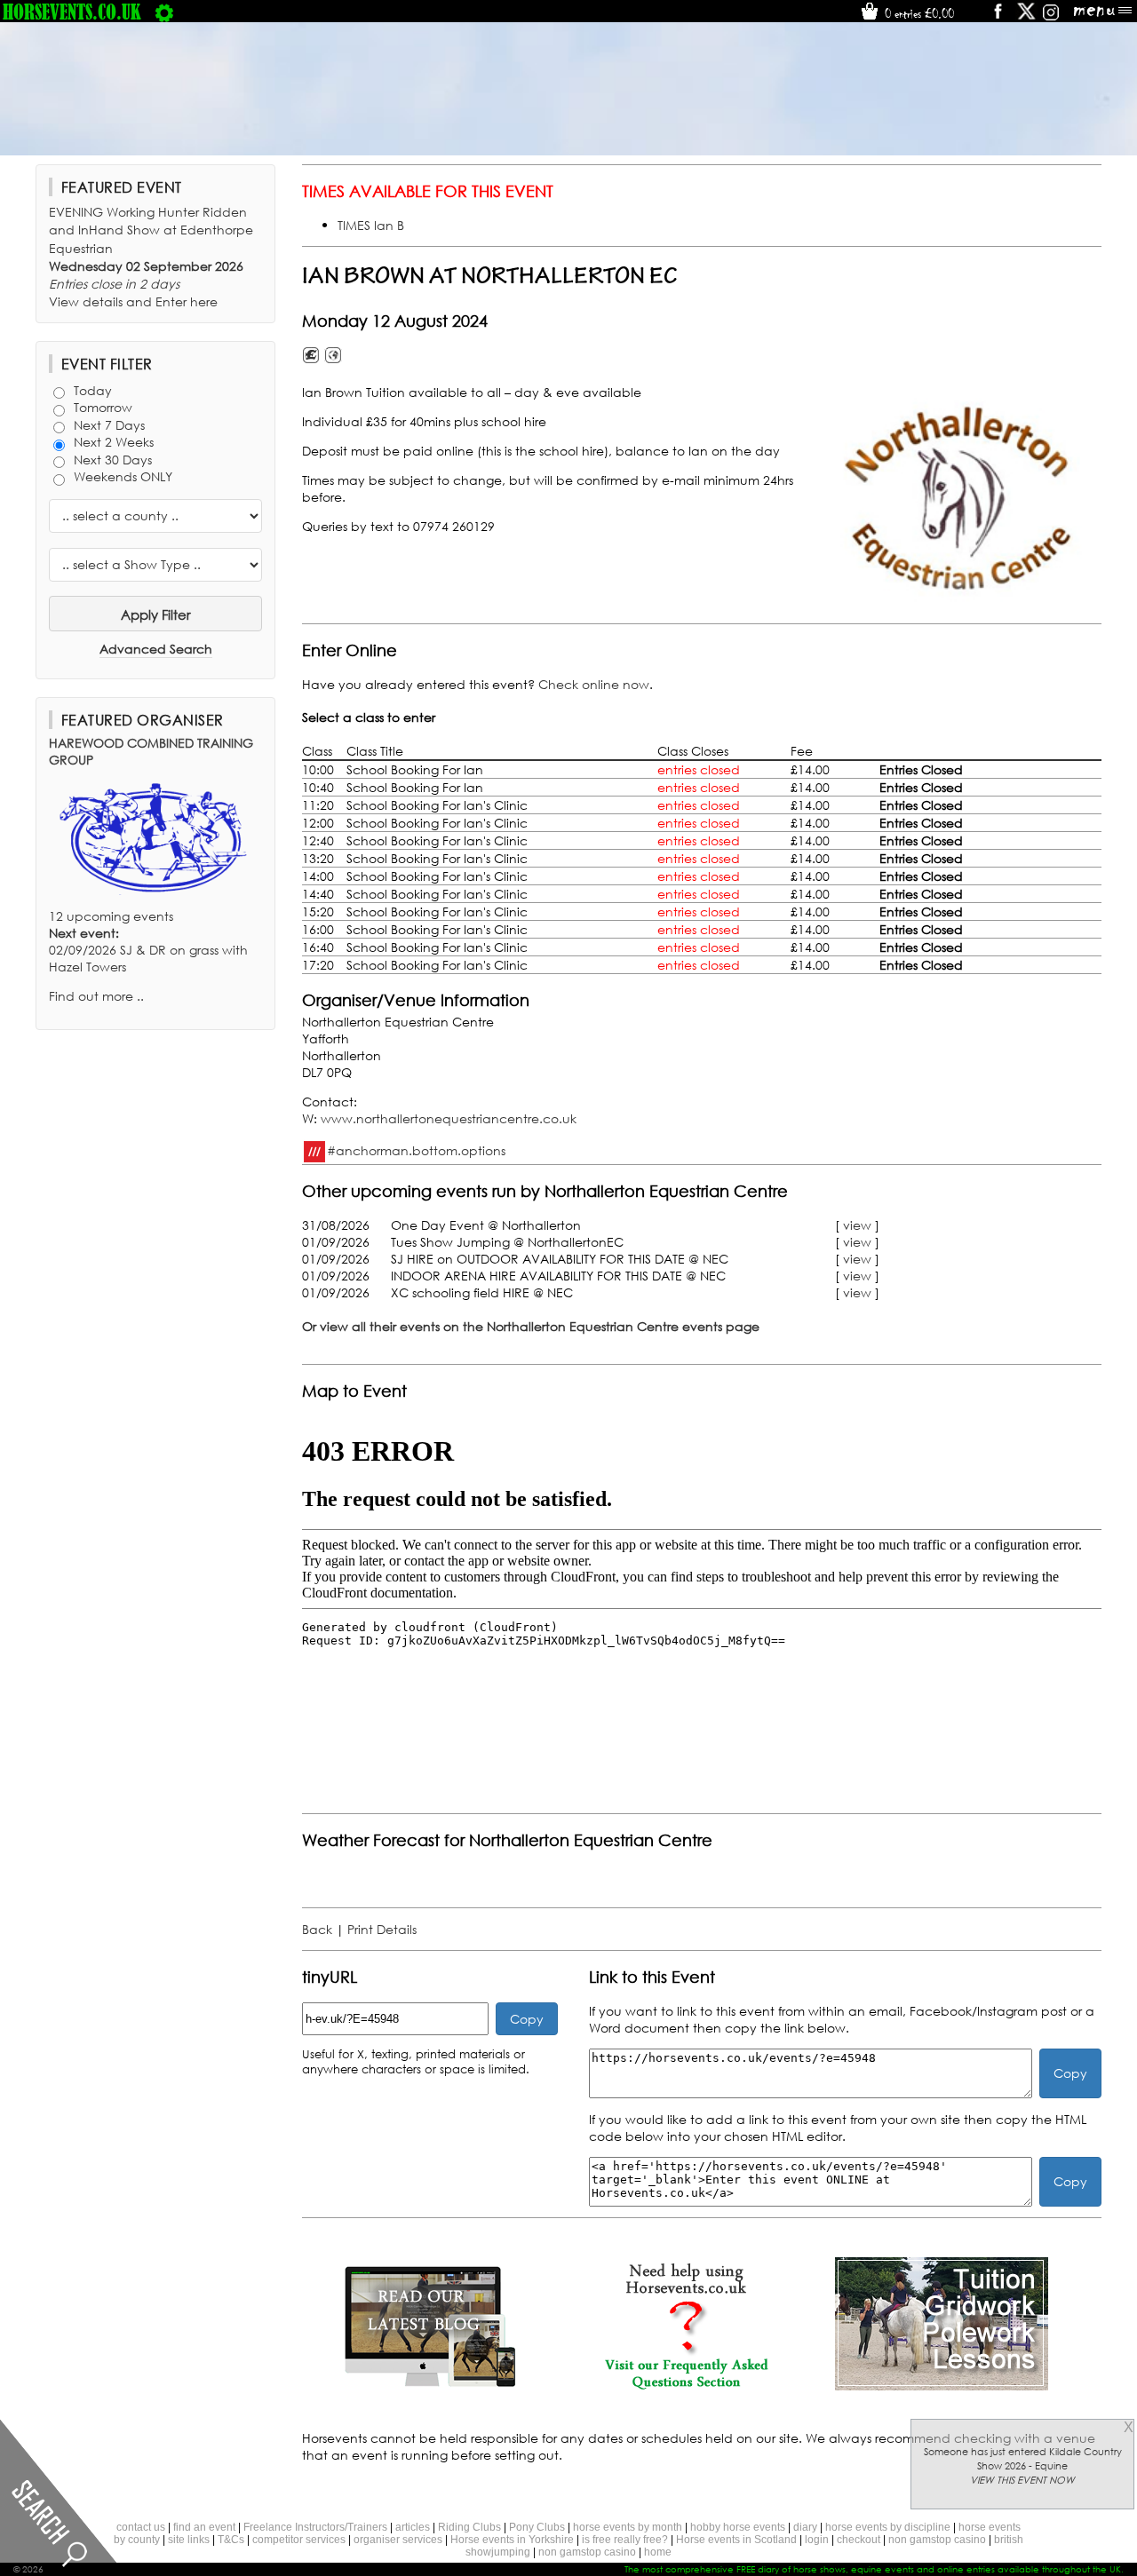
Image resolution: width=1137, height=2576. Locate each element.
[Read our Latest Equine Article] (430, 2386)
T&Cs (231, 2540)
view (857, 1225)
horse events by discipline (888, 2527)
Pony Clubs (537, 2527)
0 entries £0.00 (918, 13)
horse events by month (628, 2527)
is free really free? (625, 2540)
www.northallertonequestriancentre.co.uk (449, 1118)
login (817, 2540)
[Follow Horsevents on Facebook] (997, 17)
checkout (859, 2540)
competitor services (299, 2540)
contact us (141, 2527)
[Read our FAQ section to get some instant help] (686, 2386)
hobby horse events (738, 2527)
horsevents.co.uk (72, 12)
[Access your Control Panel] (164, 12)
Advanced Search (156, 649)
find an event (204, 2527)
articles (413, 2527)
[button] (964, 501)
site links (189, 2540)
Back (317, 1929)
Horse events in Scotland (736, 2540)
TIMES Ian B (371, 225)
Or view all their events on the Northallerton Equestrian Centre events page (531, 1326)
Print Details (382, 1929)
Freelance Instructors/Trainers (315, 2527)
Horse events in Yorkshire (512, 2540)
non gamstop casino (937, 2540)
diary (805, 2527)
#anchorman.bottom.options (416, 1149)
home (658, 2552)
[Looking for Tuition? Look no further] (942, 2386)
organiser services (398, 2540)
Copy (527, 2019)
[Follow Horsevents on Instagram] (1051, 17)
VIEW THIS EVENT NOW (1022, 2480)
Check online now (594, 684)
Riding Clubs (469, 2527)
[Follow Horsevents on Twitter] (1026, 17)
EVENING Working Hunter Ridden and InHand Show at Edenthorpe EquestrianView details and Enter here (151, 257)
